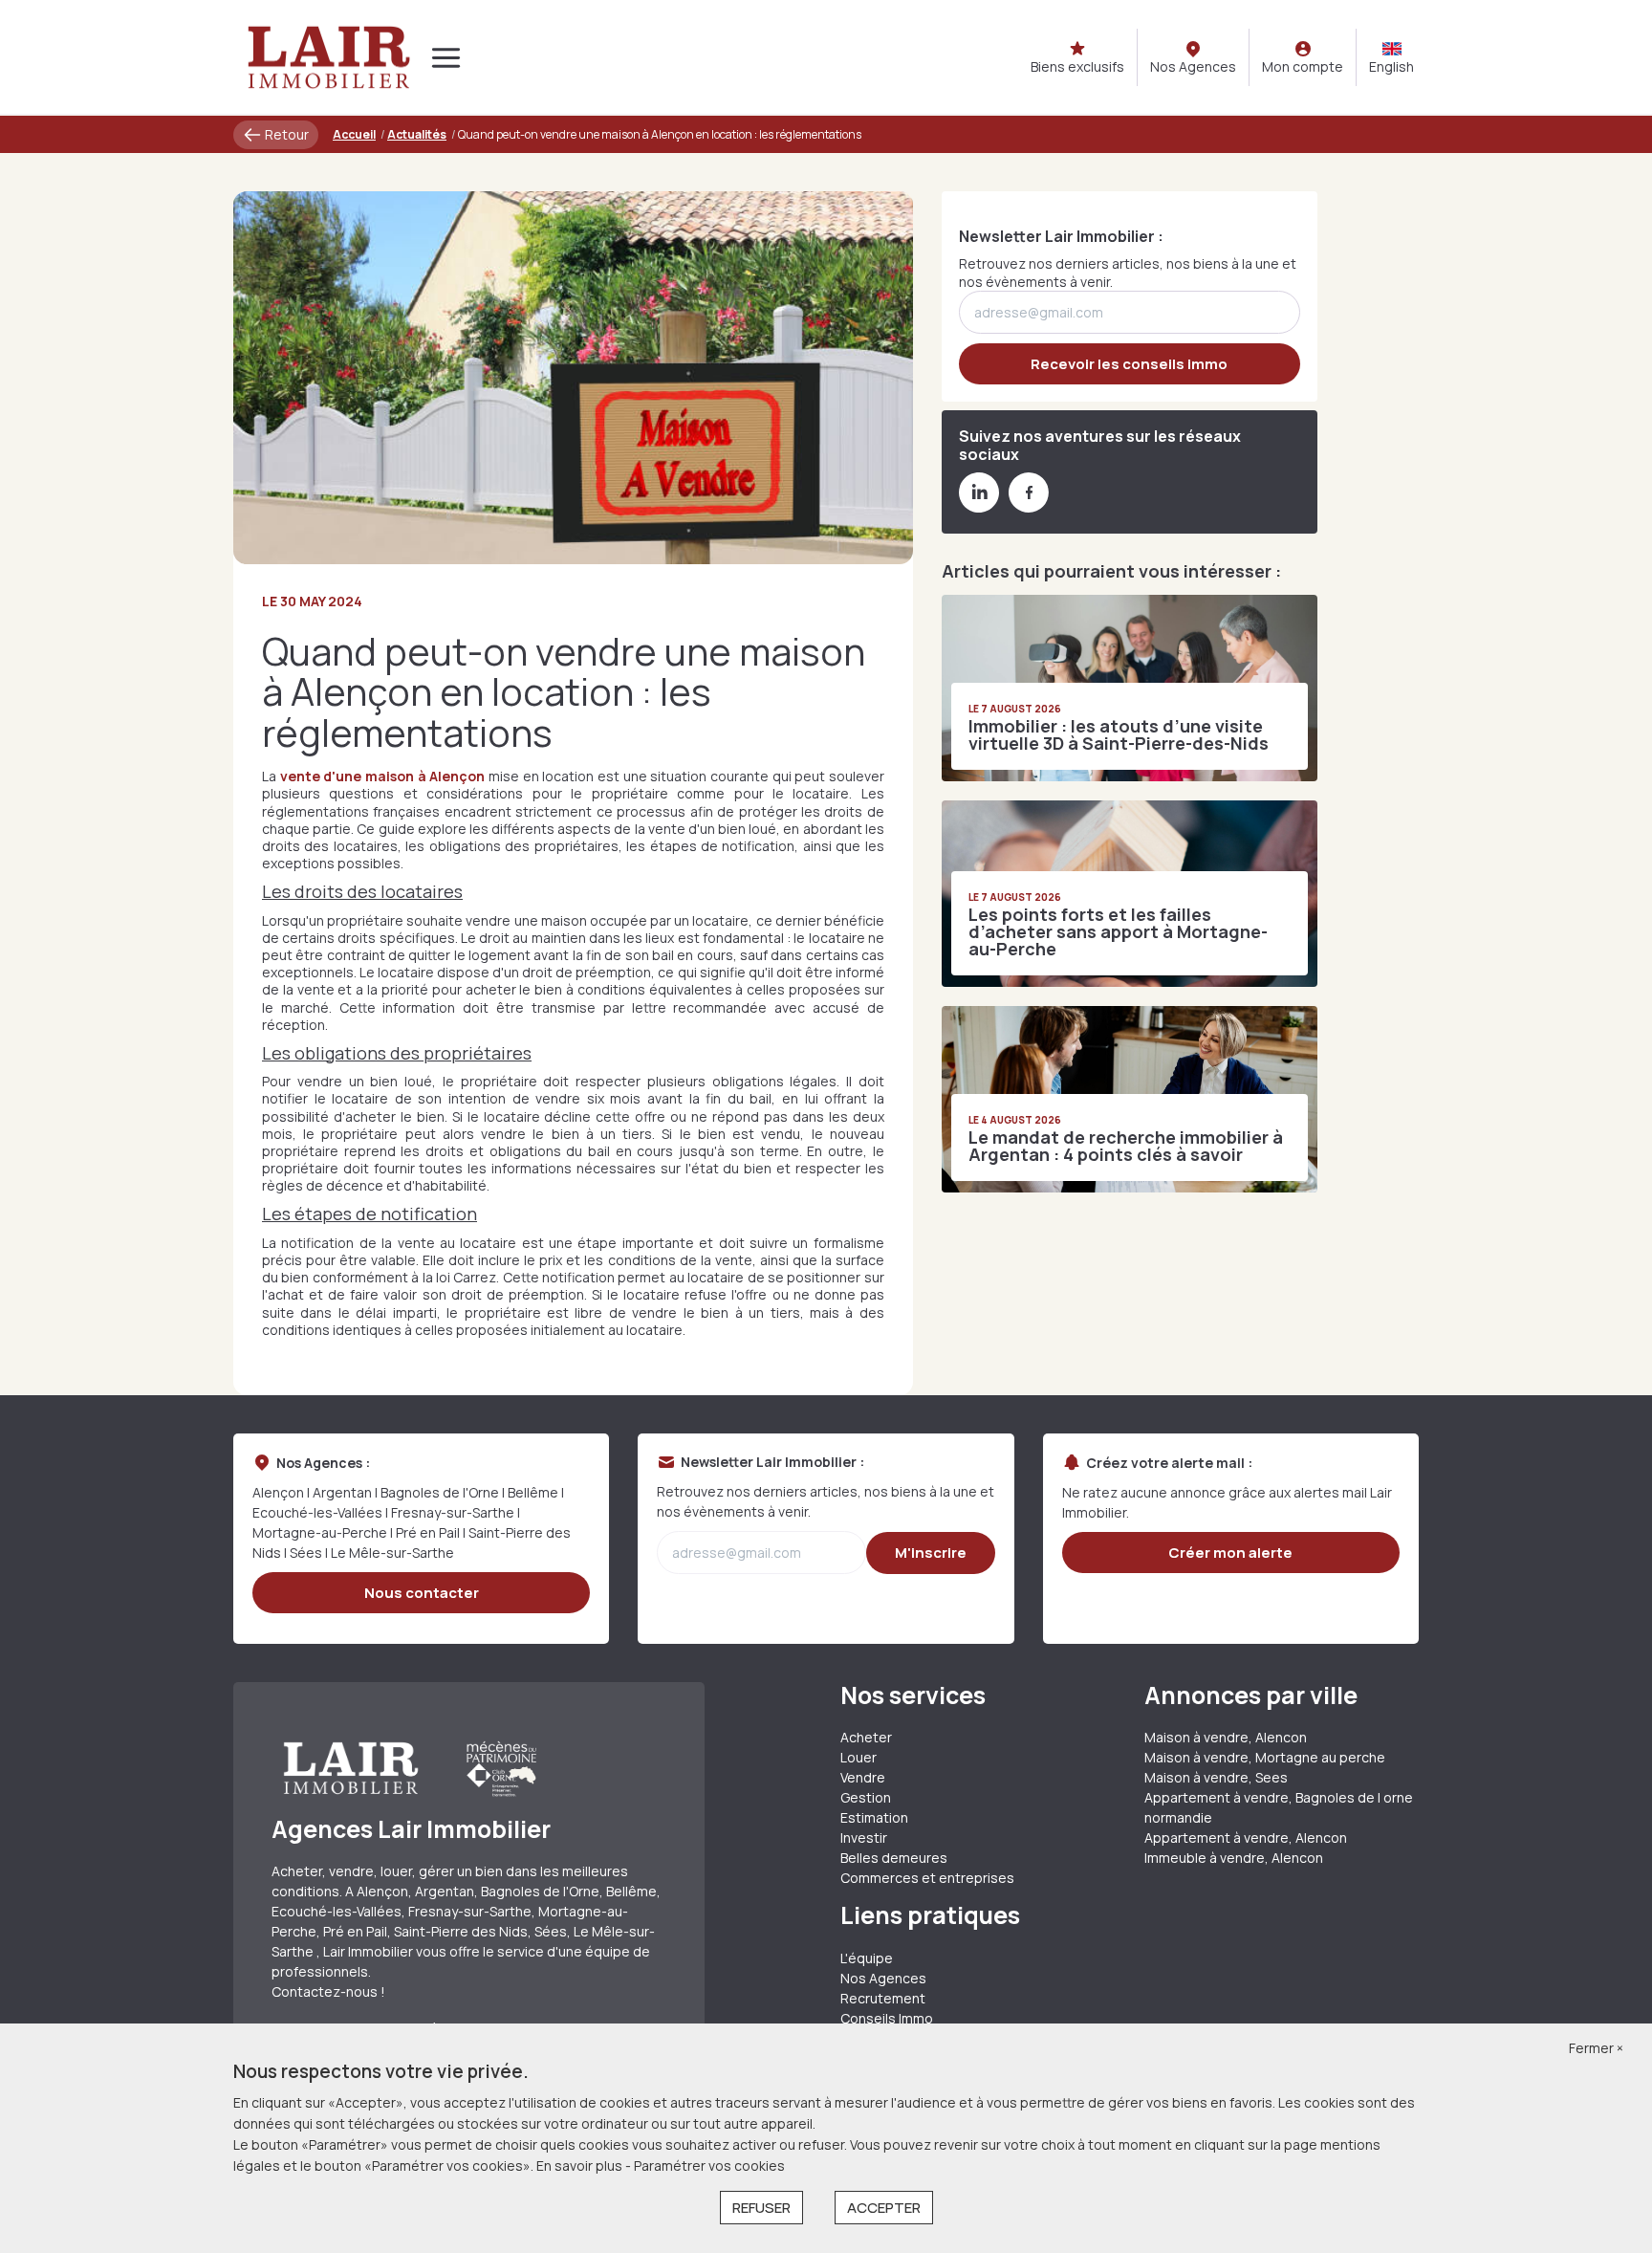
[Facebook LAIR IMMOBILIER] (1029, 507)
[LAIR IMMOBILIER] (329, 57)
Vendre (863, 1777)
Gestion (866, 1797)
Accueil (354, 134)
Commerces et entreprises (927, 1878)
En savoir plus (581, 2166)
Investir (864, 1837)
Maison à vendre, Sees (1216, 1777)
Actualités (417, 134)
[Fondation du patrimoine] (500, 1768)
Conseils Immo (887, 2018)
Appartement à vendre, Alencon (1246, 1837)
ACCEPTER (884, 2208)
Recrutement (883, 1998)
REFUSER (761, 2208)
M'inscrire (931, 1553)
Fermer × (1596, 2048)
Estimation (874, 1817)
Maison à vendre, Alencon (1226, 1737)
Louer (859, 1757)
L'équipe (867, 1958)
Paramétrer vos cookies (709, 2166)
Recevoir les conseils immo (1129, 364)
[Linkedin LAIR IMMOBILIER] (979, 507)
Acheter (866, 1737)
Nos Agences (883, 1978)
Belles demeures (894, 1858)
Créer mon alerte (1230, 1553)
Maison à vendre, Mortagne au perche (1265, 1757)
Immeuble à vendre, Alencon (1234, 1858)
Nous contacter (422, 1593)
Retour (285, 134)
